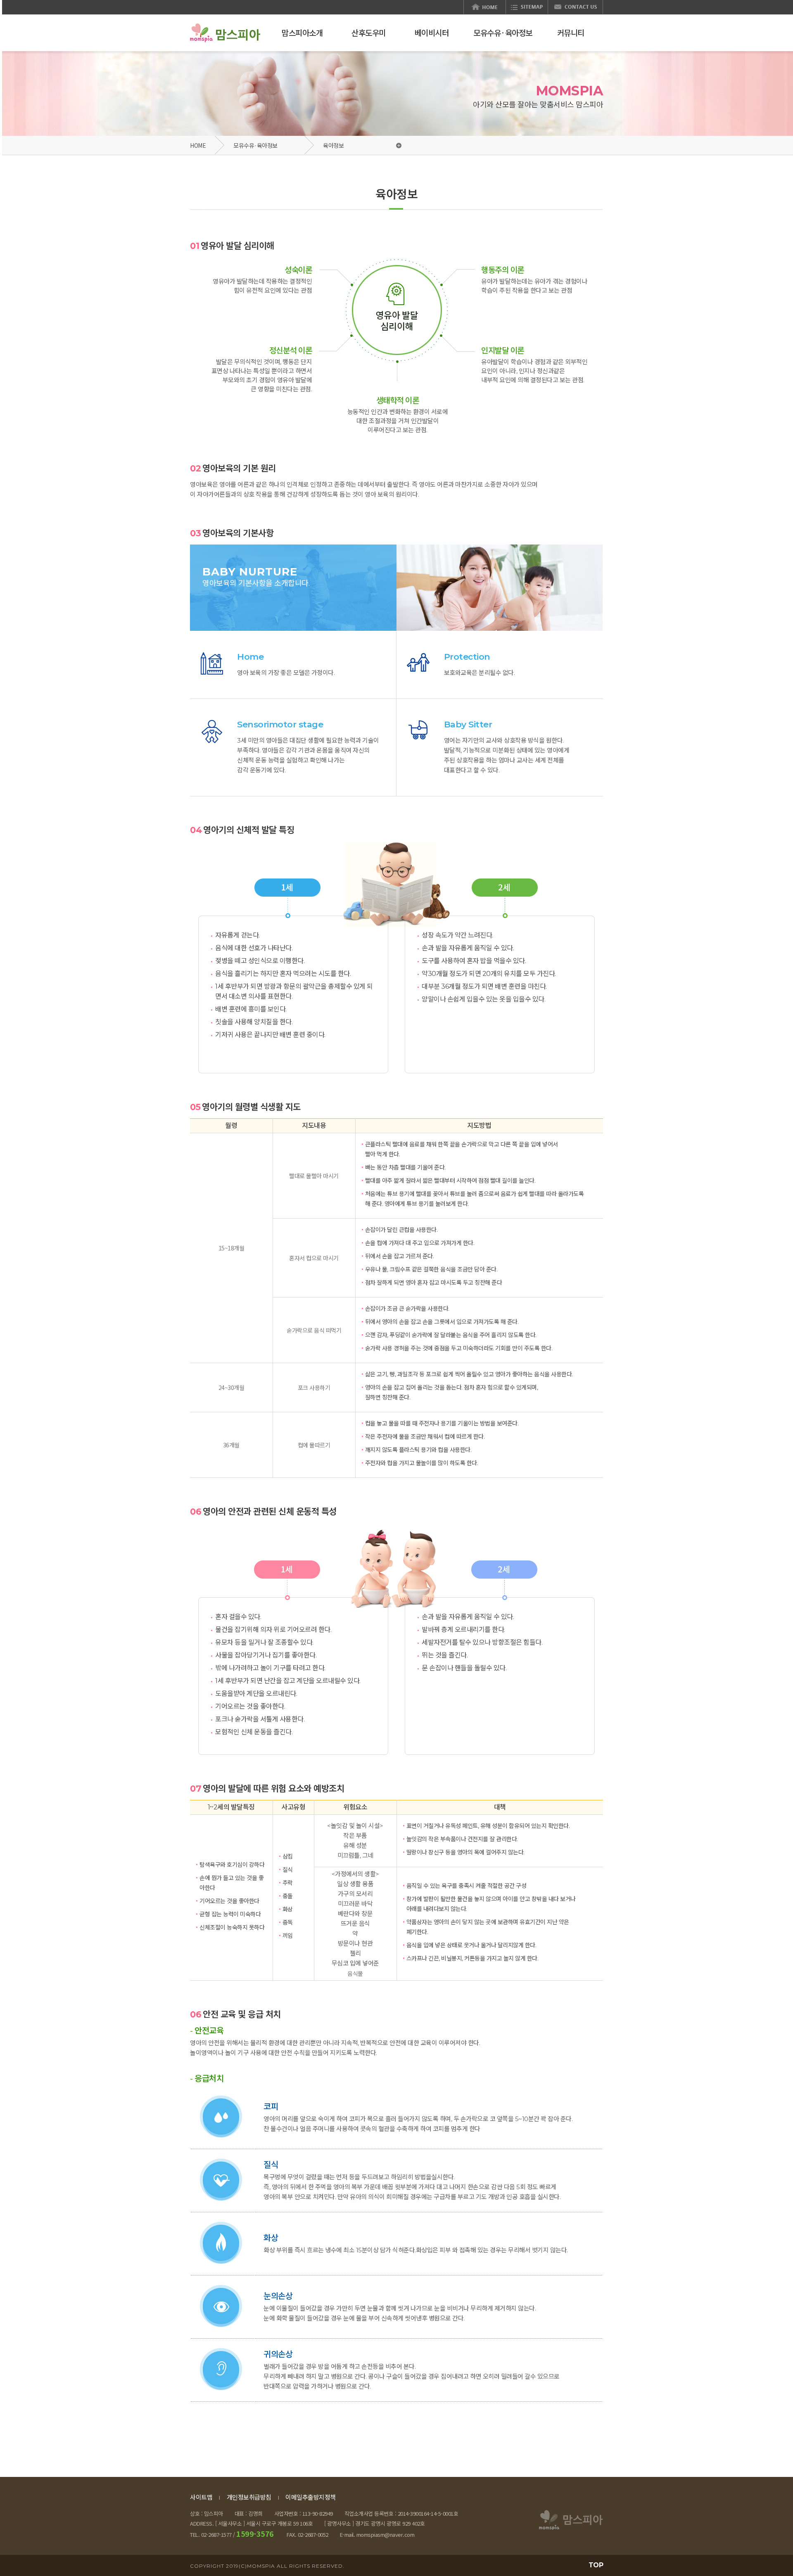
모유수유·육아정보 (255, 145)
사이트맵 (201, 2497)
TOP (596, 2565)
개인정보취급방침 (249, 2497)
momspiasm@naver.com (386, 2535)
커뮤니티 (571, 32)
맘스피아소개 (302, 32)
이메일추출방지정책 (311, 2497)
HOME (198, 145)
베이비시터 (432, 32)
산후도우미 (369, 32)
